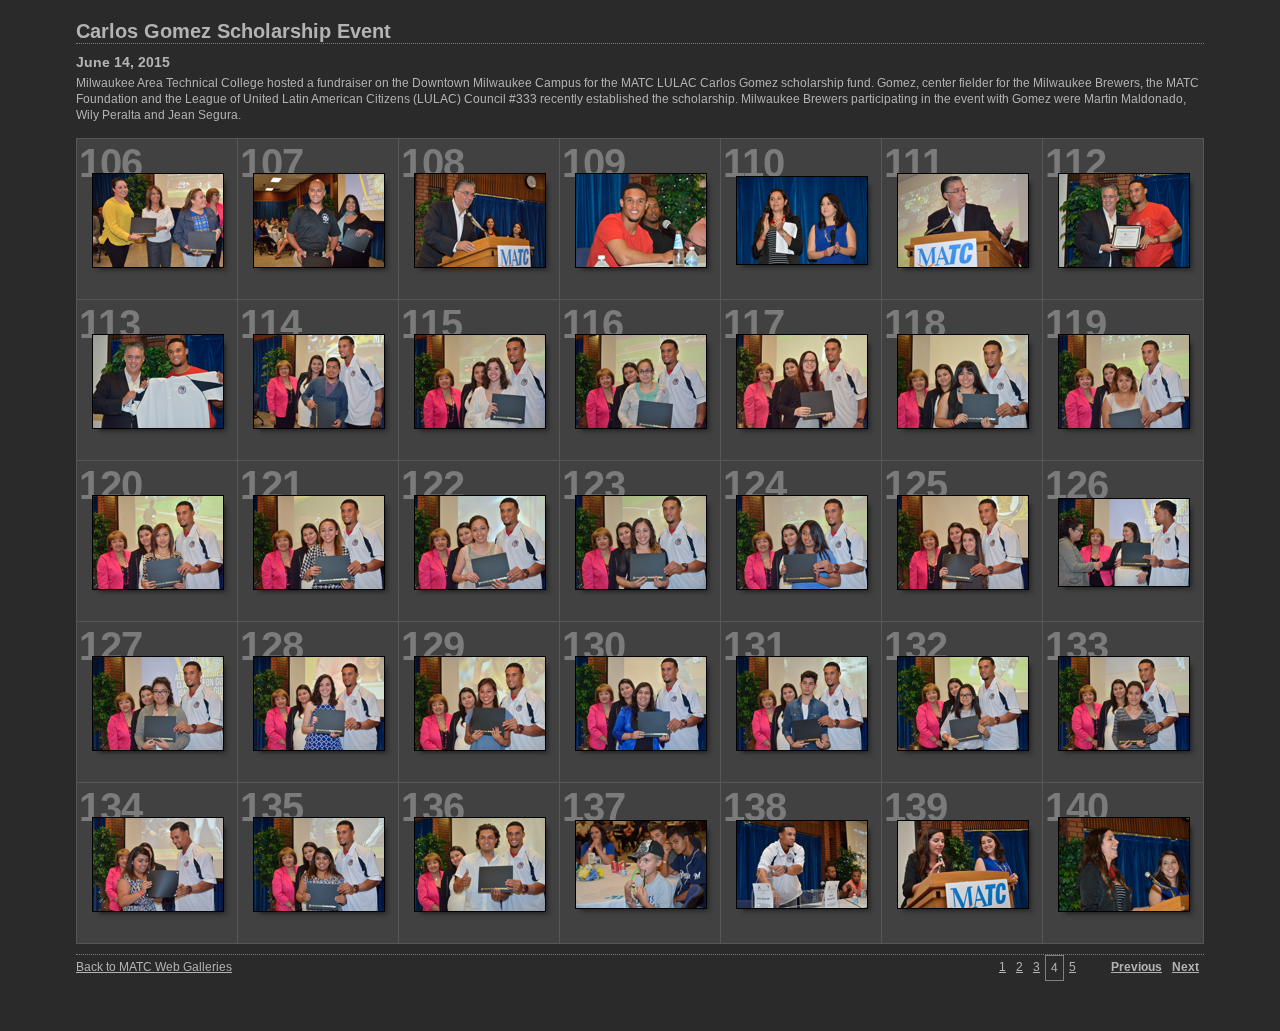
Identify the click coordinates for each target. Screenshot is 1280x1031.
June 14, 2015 (123, 62)
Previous (1136, 967)
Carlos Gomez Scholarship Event (233, 31)
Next (1185, 967)
